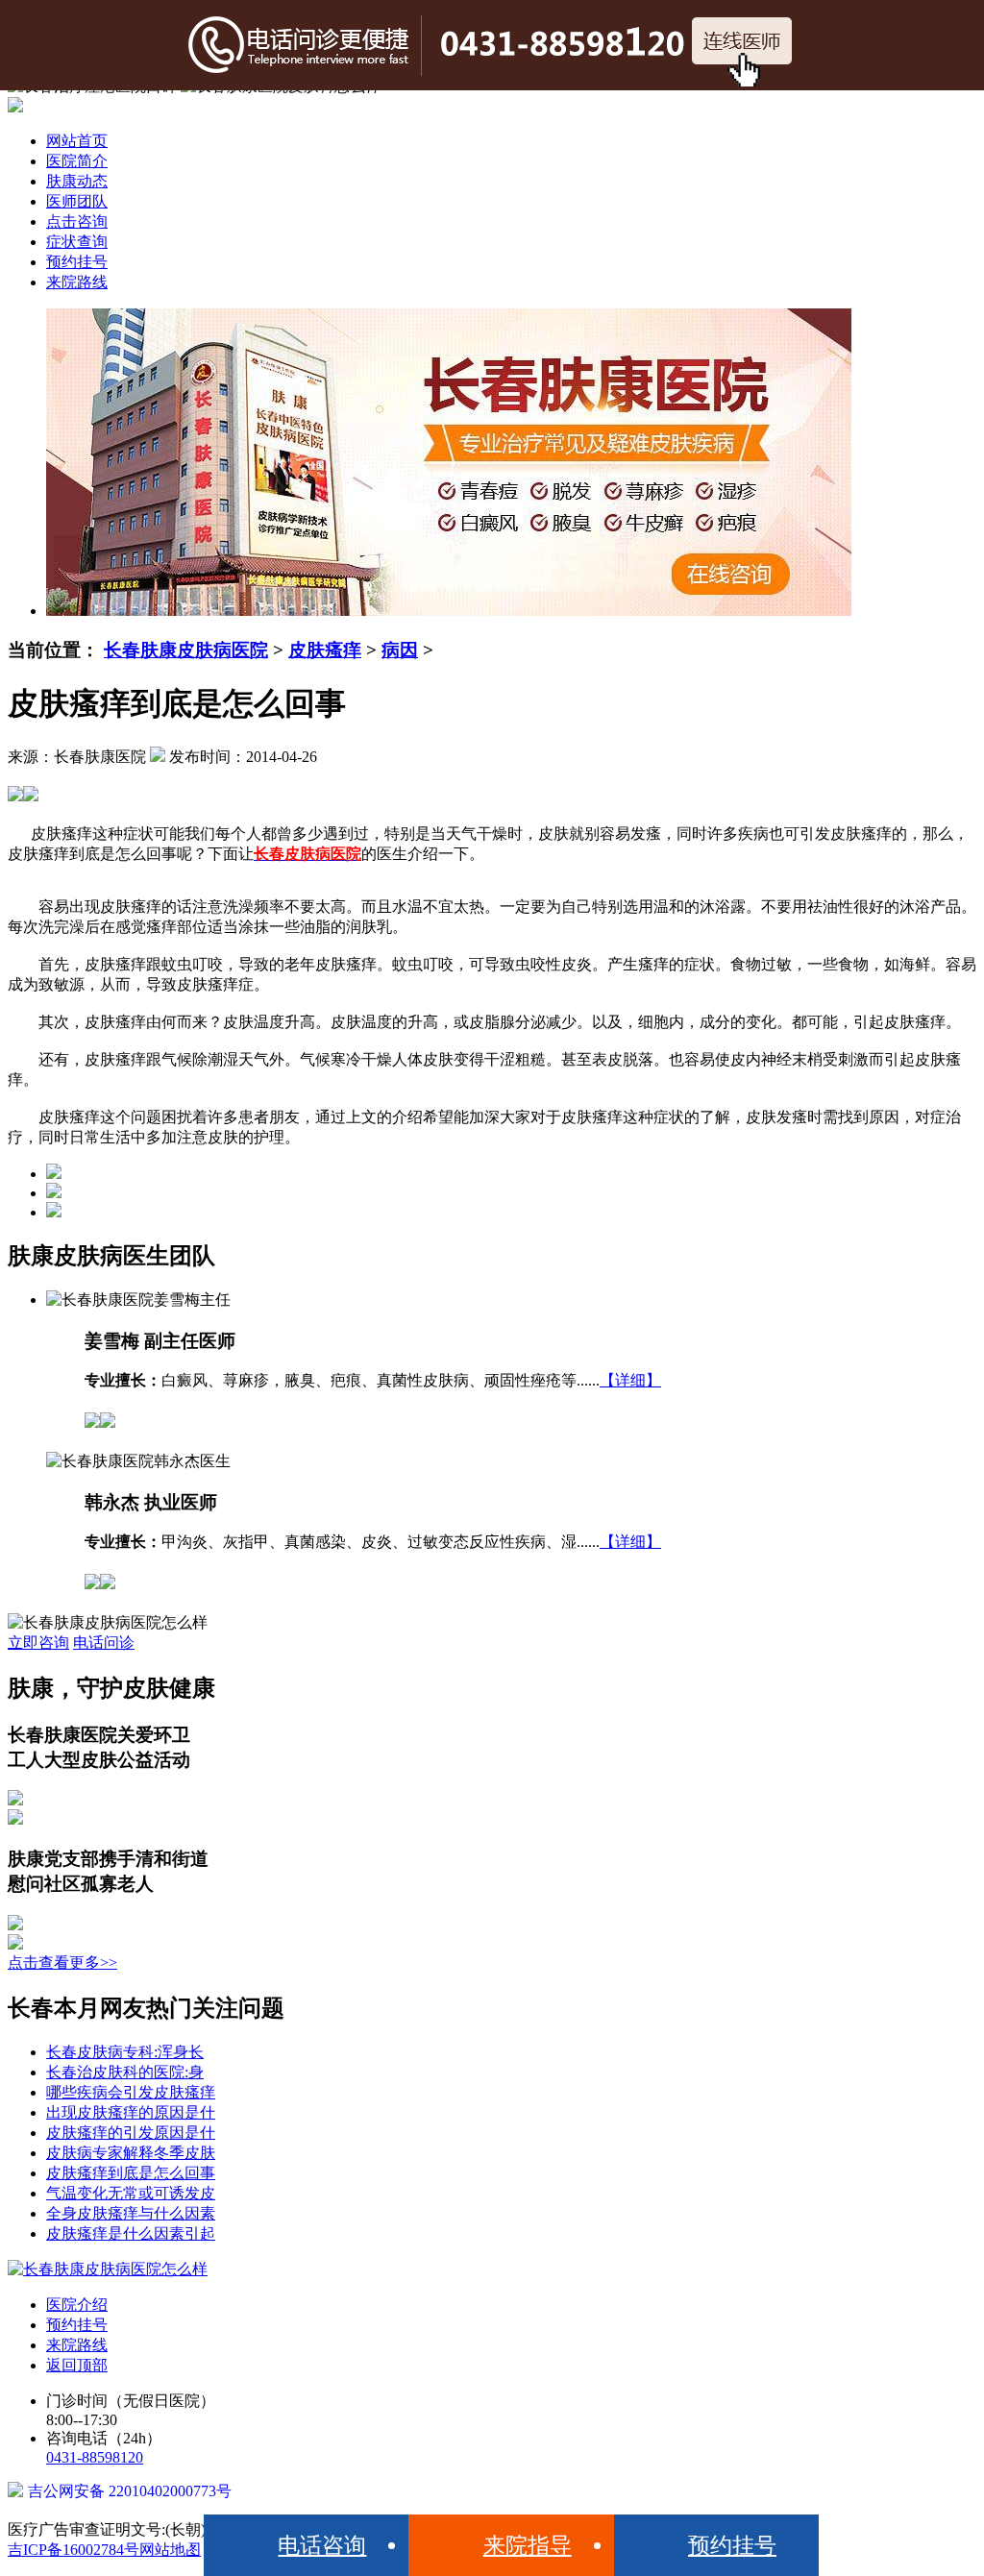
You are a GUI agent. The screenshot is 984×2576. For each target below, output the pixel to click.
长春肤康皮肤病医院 (186, 650)
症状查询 (77, 242)
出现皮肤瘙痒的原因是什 (131, 2112)
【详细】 (630, 1380)
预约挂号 (77, 262)
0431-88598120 (95, 2457)
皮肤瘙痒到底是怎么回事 (131, 2173)
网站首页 (77, 141)
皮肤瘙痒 (325, 650)
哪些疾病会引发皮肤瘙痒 (131, 2092)
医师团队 (77, 201)
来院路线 (77, 282)
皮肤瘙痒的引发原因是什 (131, 2133)
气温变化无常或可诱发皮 (131, 2193)
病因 (400, 650)
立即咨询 (38, 1643)
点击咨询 (77, 221)
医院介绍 (77, 2305)
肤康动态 (77, 181)
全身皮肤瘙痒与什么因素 (131, 2213)
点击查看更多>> (62, 1963)
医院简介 (77, 161)
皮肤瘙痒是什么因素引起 (131, 2233)
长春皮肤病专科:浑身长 (125, 2052)
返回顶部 (77, 2365)
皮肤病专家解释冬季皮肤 (131, 2153)
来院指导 (528, 2545)
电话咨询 (322, 2545)
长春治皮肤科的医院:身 (125, 2072)
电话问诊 (104, 1643)
